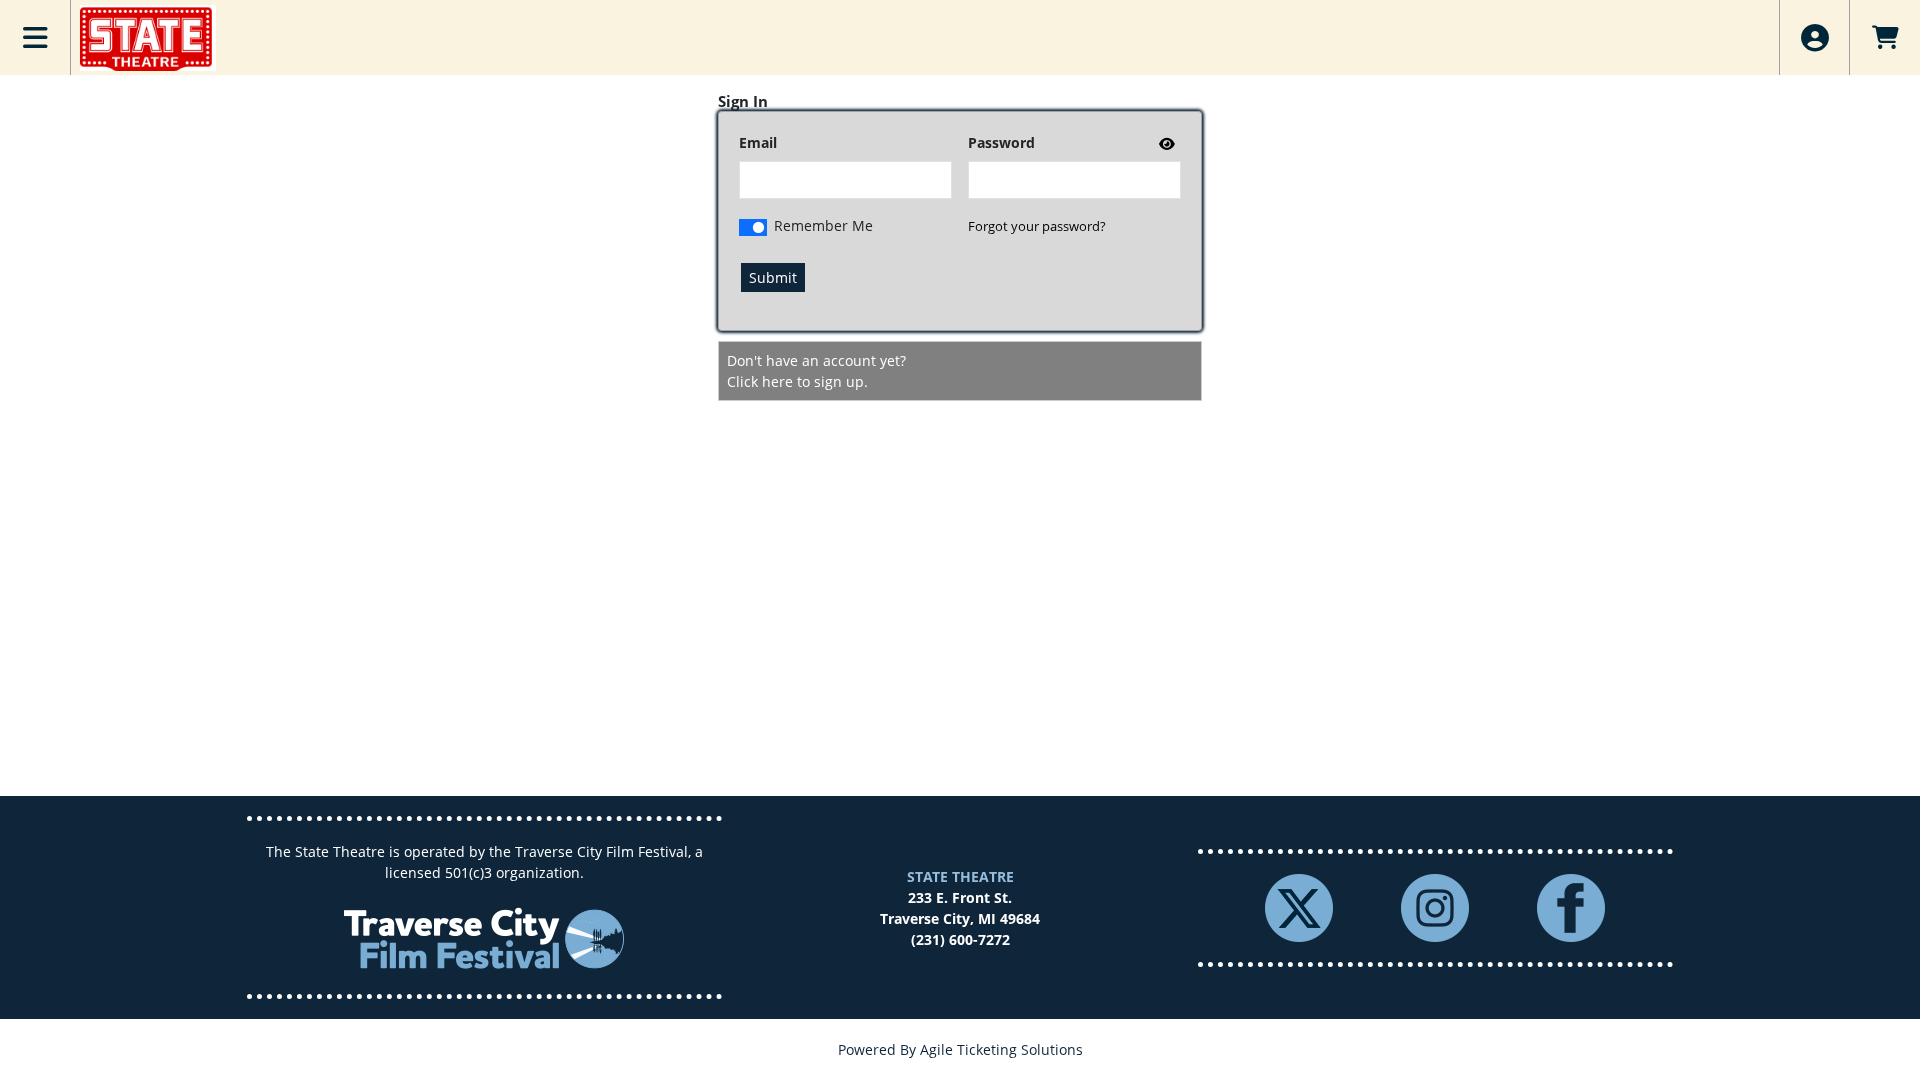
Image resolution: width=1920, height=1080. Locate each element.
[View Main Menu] (35, 37)
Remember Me (823, 225)
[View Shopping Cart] (1884, 37)
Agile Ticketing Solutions (1001, 1049)
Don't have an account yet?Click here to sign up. (816, 371)
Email (758, 142)
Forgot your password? (1037, 226)
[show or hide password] (1165, 143)
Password (1001, 142)
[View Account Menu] (1814, 37)
